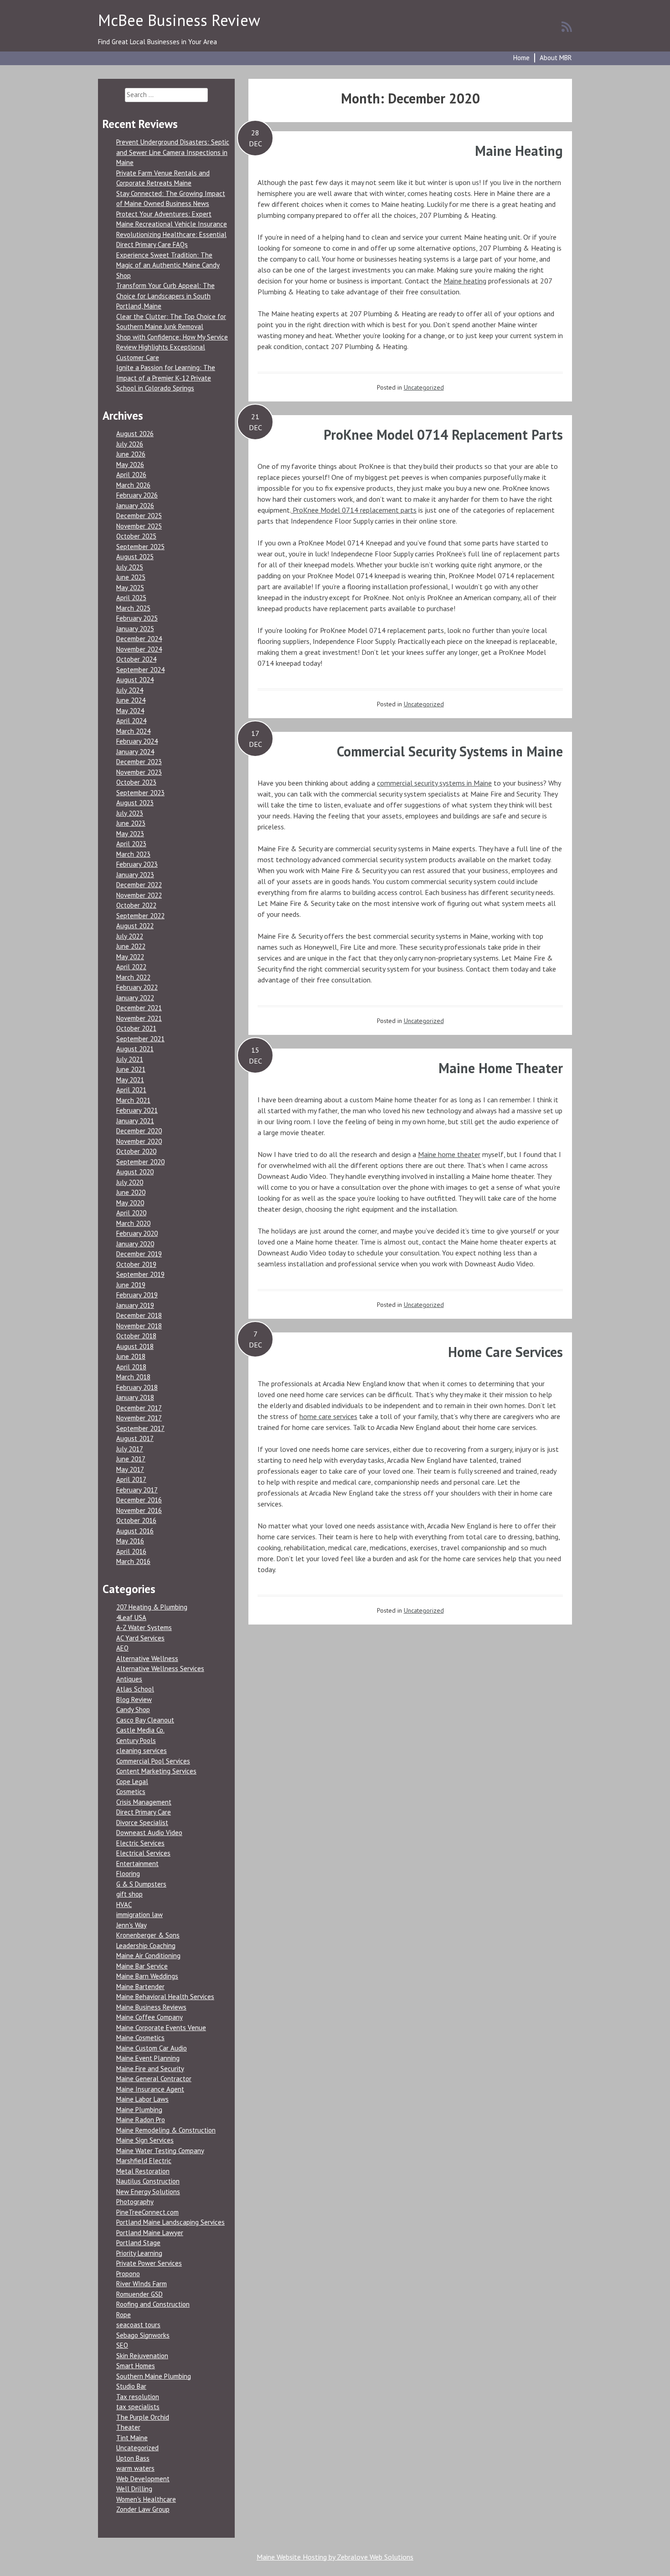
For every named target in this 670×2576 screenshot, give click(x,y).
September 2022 (140, 916)
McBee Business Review (179, 20)
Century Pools (136, 1740)
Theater (128, 2427)
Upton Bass (133, 2458)
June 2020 (131, 1192)
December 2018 (139, 1315)
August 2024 (135, 680)
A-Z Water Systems (144, 1627)
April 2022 (131, 967)
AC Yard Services (140, 1638)
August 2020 (135, 1172)
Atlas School (135, 1689)
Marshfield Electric (144, 2161)
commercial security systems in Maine (434, 783)
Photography (135, 2202)
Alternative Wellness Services (160, 1668)
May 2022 (130, 957)
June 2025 (131, 577)
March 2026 (133, 485)
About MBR (556, 58)
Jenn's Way (131, 1925)
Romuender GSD (139, 2294)
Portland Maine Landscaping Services (170, 2222)
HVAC (124, 1905)
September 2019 (140, 1274)
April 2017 (131, 1479)
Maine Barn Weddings (147, 1976)
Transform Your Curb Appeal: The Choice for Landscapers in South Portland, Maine (165, 296)
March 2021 (133, 1100)
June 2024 (131, 700)
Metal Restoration (143, 2171)
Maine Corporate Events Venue (161, 2028)
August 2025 (135, 557)
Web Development (143, 2479)
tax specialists (138, 2407)
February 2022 (137, 987)
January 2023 (135, 875)
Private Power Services (149, 2263)
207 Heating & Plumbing (152, 1607)
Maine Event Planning (148, 2058)
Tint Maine (132, 2438)
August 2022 (135, 926)
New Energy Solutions (148, 2192)
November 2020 (139, 1141)
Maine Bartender (140, 1987)
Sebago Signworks (143, 2335)
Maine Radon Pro (141, 2120)
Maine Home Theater (501, 1068)
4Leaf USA (131, 1617)
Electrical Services (143, 1853)
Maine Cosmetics (140, 2038)
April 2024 (131, 721)
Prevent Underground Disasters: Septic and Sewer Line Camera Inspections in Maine (173, 152)
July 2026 (130, 444)
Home (521, 58)
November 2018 (139, 1326)
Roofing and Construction (153, 2304)
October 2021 (136, 1028)
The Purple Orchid (143, 2417)
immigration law (139, 1915)
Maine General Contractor (154, 2079)
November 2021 (139, 1018)
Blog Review (134, 1699)
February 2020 (137, 1233)
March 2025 (133, 608)
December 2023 (139, 762)
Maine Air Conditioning (148, 1956)
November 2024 (139, 649)
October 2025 (136, 536)
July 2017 (130, 1449)
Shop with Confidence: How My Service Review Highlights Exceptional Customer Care (172, 347)
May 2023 (130, 834)
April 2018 (131, 1367)
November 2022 (139, 895)
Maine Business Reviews (151, 2007)
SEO (122, 2345)
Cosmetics (131, 1792)
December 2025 (139, 516)
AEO (122, 1648)
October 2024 (136, 659)
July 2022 (130, 936)
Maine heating (465, 281)
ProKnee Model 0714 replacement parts (354, 510)
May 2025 (130, 588)
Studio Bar (131, 2386)
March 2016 (133, 1561)
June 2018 (131, 1356)
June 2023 (131, 823)
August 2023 (135, 803)
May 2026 (130, 465)
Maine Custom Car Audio (152, 2048)
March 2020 (133, 1223)
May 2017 (130, 1469)
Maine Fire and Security (150, 2069)
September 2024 (140, 670)
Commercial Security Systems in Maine (450, 751)
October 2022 (136, 905)
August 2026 (135, 434)
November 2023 (139, 772)
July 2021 (130, 1059)
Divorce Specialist (142, 1823)
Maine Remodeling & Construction (166, 2130)
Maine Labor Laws (142, 2099)
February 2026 (137, 495)
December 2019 (139, 1254)
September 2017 (140, 1428)
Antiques (129, 1679)
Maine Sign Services (145, 2140)
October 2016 (136, 1520)
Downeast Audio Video (149, 1833)
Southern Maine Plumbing (154, 2376)
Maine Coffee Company (149, 2017)
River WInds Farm (142, 2284)
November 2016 (139, 1510)
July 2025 (130, 567)
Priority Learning (139, 2253)
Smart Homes (136, 2366)
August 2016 (135, 1531)
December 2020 (139, 1131)
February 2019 (137, 1295)
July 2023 (130, 813)
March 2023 (133, 854)
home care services (328, 1416)
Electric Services (140, 1843)
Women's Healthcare (146, 2499)
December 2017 (139, 1408)
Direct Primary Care (144, 1812)
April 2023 (131, 844)
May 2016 (130, 1541)
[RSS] (567, 26)
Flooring (128, 1874)
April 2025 (131, 598)
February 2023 (137, 864)
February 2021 (137, 1110)
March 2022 (133, 977)
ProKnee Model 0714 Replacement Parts (443, 434)
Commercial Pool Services (153, 1761)
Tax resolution (138, 2397)
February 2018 (137, 1387)
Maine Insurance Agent (150, 2089)
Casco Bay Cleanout (145, 1720)
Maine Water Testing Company (160, 2151)
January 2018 (135, 1397)
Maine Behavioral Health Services (165, 1997)
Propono (128, 2274)
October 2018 (136, 1336)
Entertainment (137, 1864)
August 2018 (135, 1346)
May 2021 (130, 1080)
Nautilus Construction (148, 2181)
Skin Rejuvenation (142, 2356)
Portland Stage (138, 2243)
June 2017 (131, 1459)
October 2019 (136, 1264)
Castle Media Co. (140, 1730)
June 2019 (131, 1285)
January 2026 (135, 506)
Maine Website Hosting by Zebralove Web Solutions (335, 2557)
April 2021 (131, 1090)
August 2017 (135, 1438)
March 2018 (133, 1377)
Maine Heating (519, 151)
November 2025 (139, 526)
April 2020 (131, 1213)
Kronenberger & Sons (148, 1935)
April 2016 (131, 1551)
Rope (124, 2315)
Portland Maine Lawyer (150, 2233)
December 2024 (139, 639)
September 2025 (140, 547)
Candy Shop (133, 1710)
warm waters (135, 2468)
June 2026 (131, 454)
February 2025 (137, 618)
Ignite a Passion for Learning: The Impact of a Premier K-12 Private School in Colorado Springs (166, 378)
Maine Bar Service (142, 1966)
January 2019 (135, 1305)
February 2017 (137, 1490)
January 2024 (135, 752)
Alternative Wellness (147, 1658)
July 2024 (130, 690)
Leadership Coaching (146, 1946)
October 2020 (136, 1151)
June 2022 (131, 946)
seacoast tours (138, 2325)
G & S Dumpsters (141, 1884)
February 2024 (137, 741)
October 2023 (136, 782)
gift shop (129, 1894)
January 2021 (135, 1121)
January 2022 (135, 998)
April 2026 (131, 475)
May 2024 (130, 711)
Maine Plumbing (139, 2110)
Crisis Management (144, 1802)
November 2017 (139, 1418)
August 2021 (135, 1049)
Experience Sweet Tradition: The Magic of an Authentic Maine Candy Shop (168, 265)
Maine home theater (449, 1154)
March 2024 (133, 731)
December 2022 (139, 885)
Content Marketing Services (156, 1771)
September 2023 (140, 793)
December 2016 (139, 1500)
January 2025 (135, 629)
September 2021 (140, 1039)
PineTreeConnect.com (147, 2212)
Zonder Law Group (143, 2509)
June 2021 (131, 1069)
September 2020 (140, 1162)
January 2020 (135, 1244)
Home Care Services (505, 1352)
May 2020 (130, 1203)
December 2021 (139, 1008)
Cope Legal (132, 1782)
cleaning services (142, 1751)
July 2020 (130, 1182)
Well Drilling (134, 2489)
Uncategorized (424, 387)
